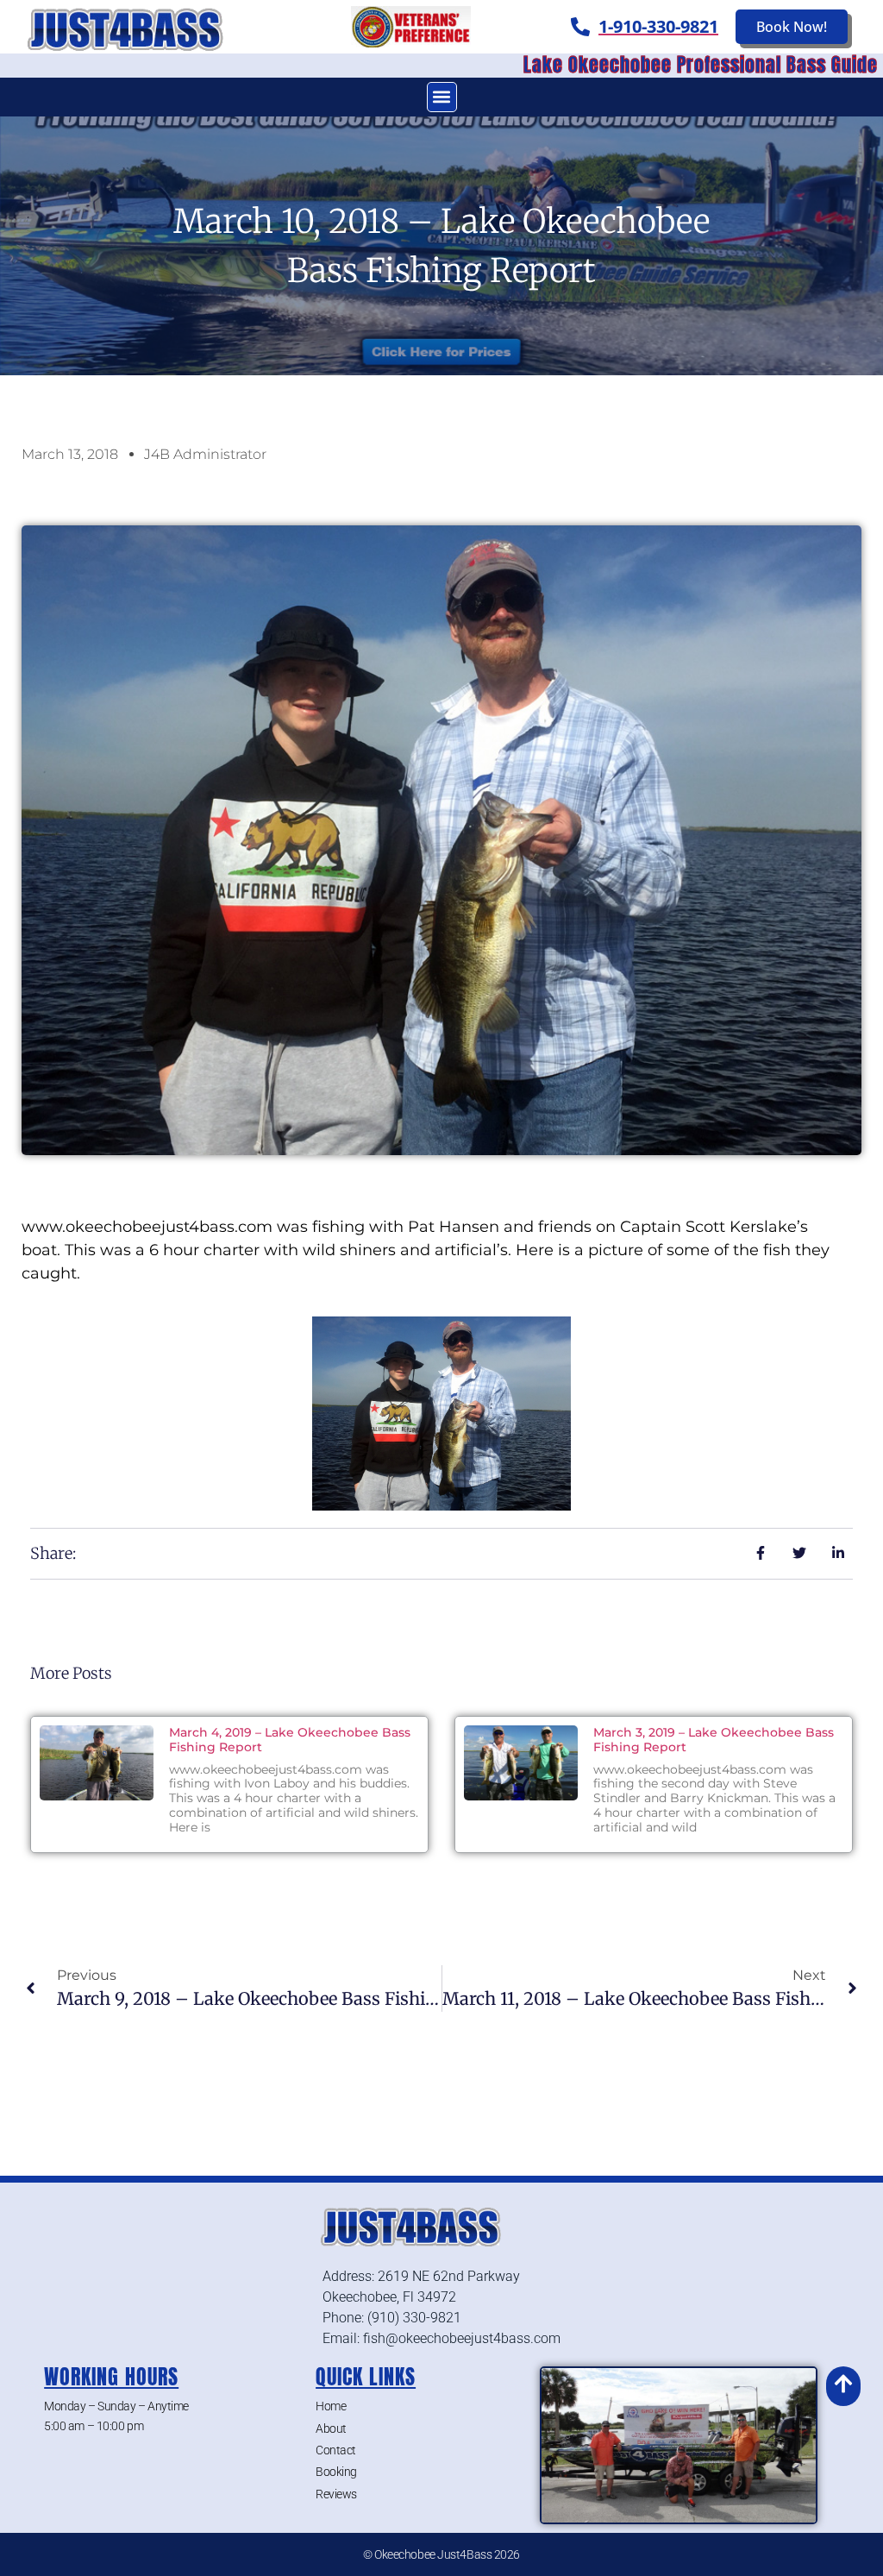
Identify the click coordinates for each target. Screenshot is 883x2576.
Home (331, 2406)
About (331, 2428)
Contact (336, 2450)
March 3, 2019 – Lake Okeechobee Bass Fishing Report (714, 1740)
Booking (336, 2472)
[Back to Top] (843, 2384)
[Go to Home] (147, 27)
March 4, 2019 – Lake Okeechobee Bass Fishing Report (290, 1740)
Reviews (336, 2494)
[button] (442, 97)
